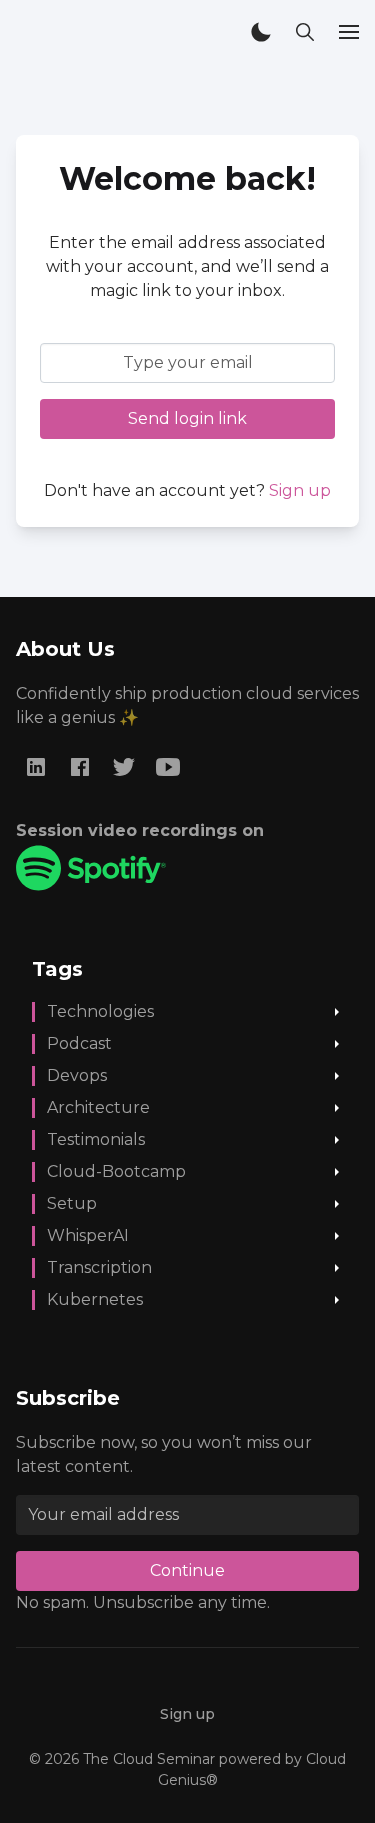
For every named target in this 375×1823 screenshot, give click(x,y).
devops (77, 1075)
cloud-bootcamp (116, 1171)
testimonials (96, 1139)
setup (72, 1203)
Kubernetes (95, 1299)
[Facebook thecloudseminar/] (80, 766)
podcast (79, 1043)
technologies (100, 1011)
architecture (98, 1107)
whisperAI (88, 1235)
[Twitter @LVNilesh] (124, 766)
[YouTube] (168, 766)
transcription (99, 1267)
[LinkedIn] (36, 766)
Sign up (300, 490)
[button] (261, 32)
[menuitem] (187, 1714)
